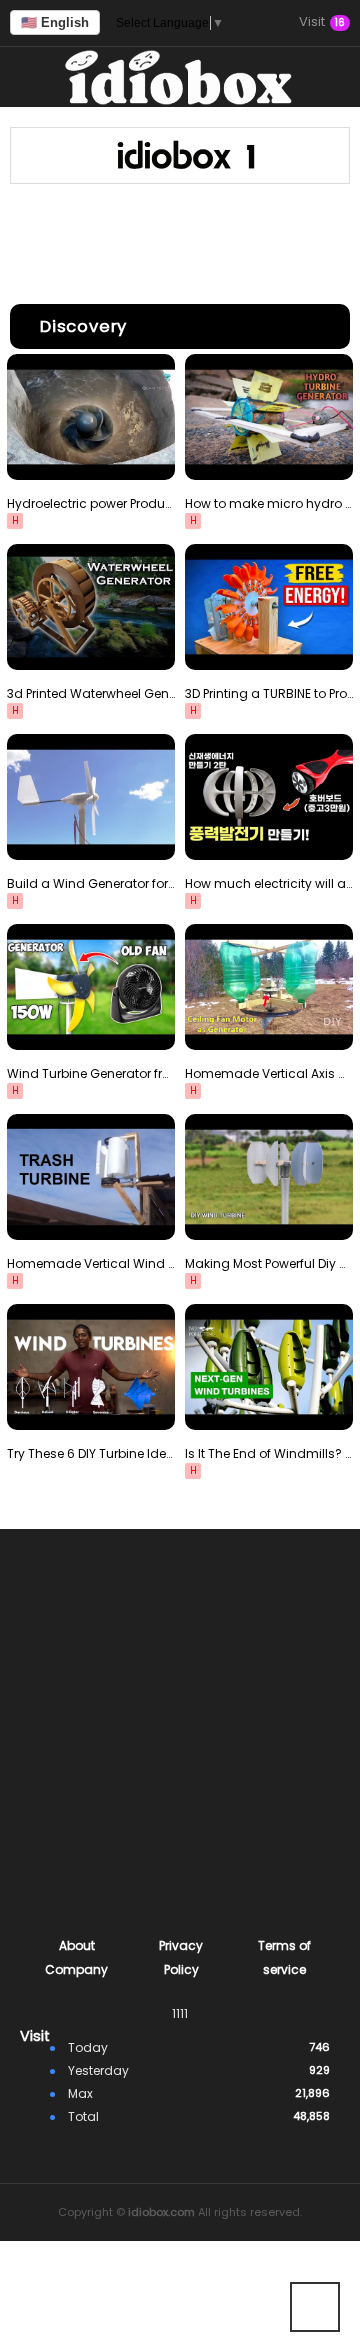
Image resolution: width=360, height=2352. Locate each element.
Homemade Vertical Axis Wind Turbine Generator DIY (269, 1073)
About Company (76, 1957)
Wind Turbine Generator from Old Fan (91, 1073)
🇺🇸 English (55, 22)
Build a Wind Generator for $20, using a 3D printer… (91, 883)
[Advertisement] (180, 239)
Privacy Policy (181, 1957)
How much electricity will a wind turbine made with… (269, 883)
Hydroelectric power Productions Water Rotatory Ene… (91, 503)
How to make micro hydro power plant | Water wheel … (269, 503)
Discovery (83, 326)
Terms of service (284, 1957)
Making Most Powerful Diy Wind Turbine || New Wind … (269, 1263)
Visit (322, 23)
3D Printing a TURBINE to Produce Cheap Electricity (269, 693)
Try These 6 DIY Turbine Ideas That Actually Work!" (91, 1453)
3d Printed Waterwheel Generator (91, 693)
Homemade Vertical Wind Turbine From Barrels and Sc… (91, 1263)
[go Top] (315, 2307)
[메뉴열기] (30, 77)
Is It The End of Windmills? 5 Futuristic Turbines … (269, 1453)
